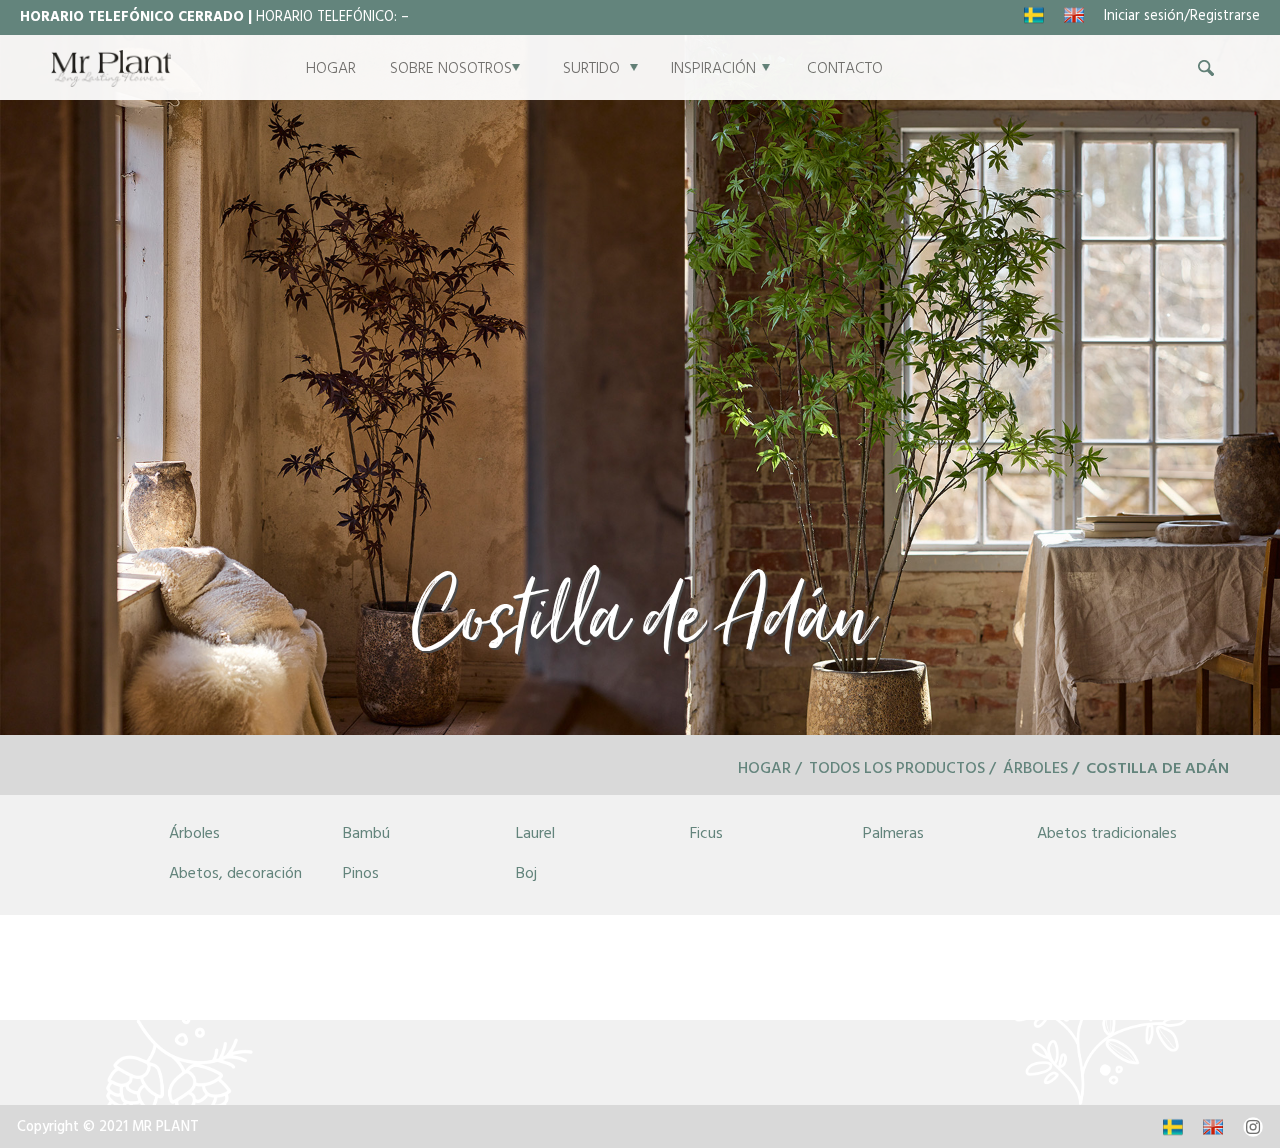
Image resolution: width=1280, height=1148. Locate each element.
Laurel (535, 835)
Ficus (706, 835)
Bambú (366, 835)
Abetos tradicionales (1107, 835)
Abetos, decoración (235, 875)
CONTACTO (845, 70)
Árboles (1035, 770)
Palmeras (893, 835)
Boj (526, 875)
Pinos (361, 875)
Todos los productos (897, 770)
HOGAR (331, 70)
